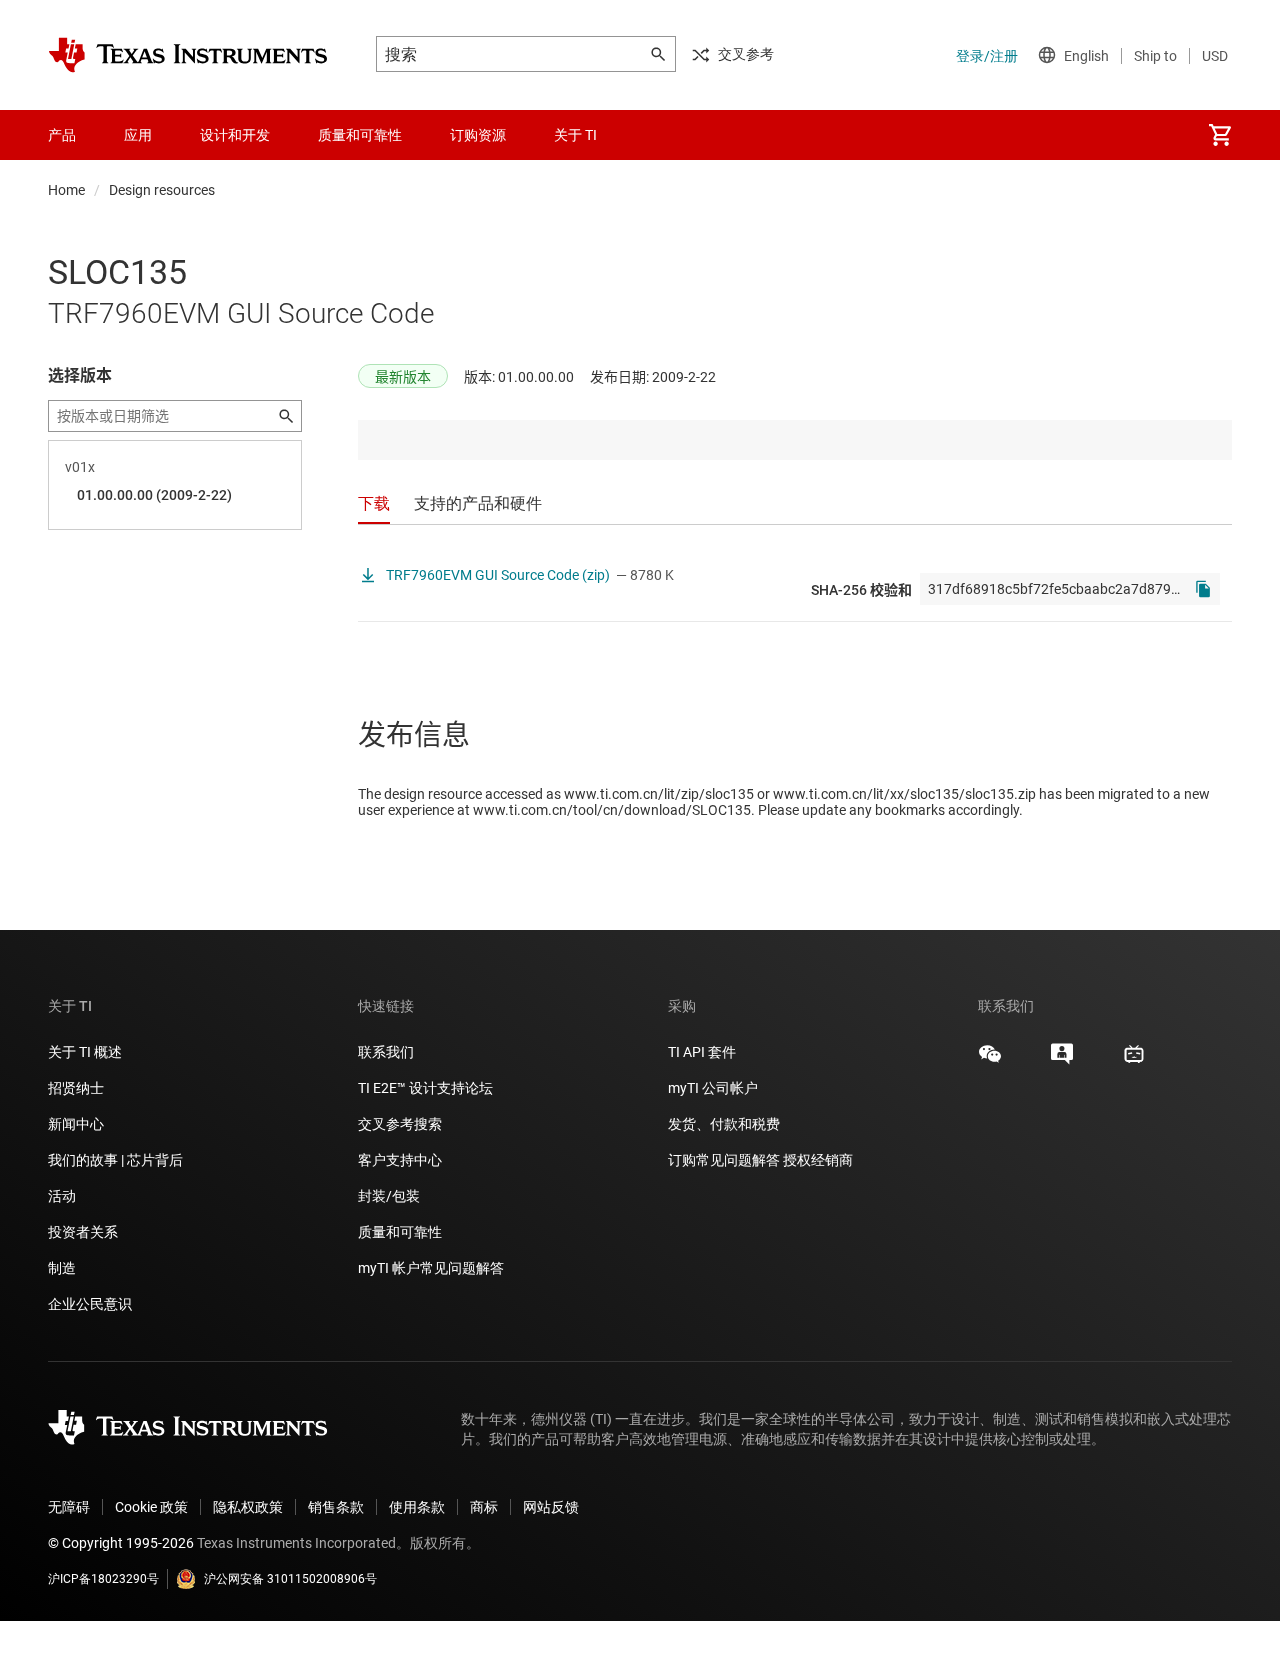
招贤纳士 (76, 1088)
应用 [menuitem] (138, 135)
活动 (62, 1196)
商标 (484, 1507)
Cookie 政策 (151, 1507)
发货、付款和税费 (724, 1124)
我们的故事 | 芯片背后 (115, 1160)
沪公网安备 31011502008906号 (290, 1579)
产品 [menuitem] (62, 135)
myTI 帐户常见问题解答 (431, 1268)
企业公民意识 (90, 1304)
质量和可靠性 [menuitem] (360, 135)
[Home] (188, 55)
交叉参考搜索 (400, 1124)
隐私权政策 (248, 1507)
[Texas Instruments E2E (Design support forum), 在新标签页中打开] (1062, 1061)
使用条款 (417, 1507)
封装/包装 (389, 1196)
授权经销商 (818, 1160)
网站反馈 (551, 1507)
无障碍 (69, 1507)
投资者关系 (83, 1232)
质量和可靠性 (401, 1232)
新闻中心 (76, 1124)
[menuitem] (1220, 135)
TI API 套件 (702, 1052)
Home (66, 190)
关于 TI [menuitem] (575, 135)
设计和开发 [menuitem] (235, 135)
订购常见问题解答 (724, 1160)
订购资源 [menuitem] (478, 135)
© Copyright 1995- (121, 1543)
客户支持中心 (400, 1160)
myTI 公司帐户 (713, 1088)
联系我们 (386, 1052)
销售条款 (336, 1507)
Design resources (162, 190)
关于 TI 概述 (85, 1052)
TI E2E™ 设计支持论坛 (425, 1088)
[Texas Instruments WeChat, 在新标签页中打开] (990, 1061)
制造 (62, 1268)
